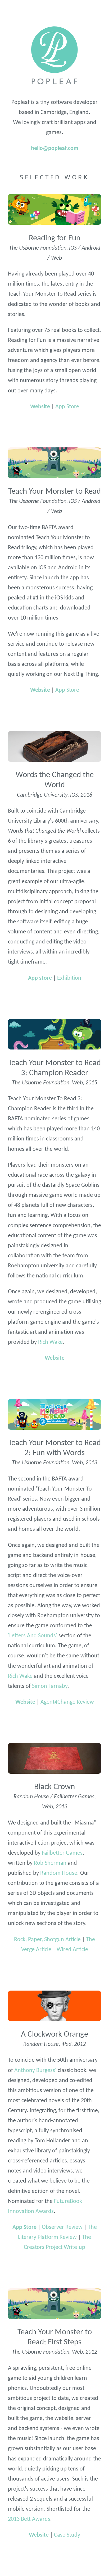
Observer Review (62, 2227)
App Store (67, 407)
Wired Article (72, 1950)
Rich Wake (50, 1342)
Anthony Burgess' (35, 2071)
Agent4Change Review (67, 1702)
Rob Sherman (50, 1863)
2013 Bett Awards (29, 2519)
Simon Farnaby (50, 1686)
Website (40, 407)
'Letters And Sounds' (33, 1636)
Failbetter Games (62, 1853)
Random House (59, 1873)
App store (40, 978)
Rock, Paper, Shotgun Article (47, 1940)
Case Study (67, 2535)
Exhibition (69, 978)
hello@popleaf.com (55, 148)
